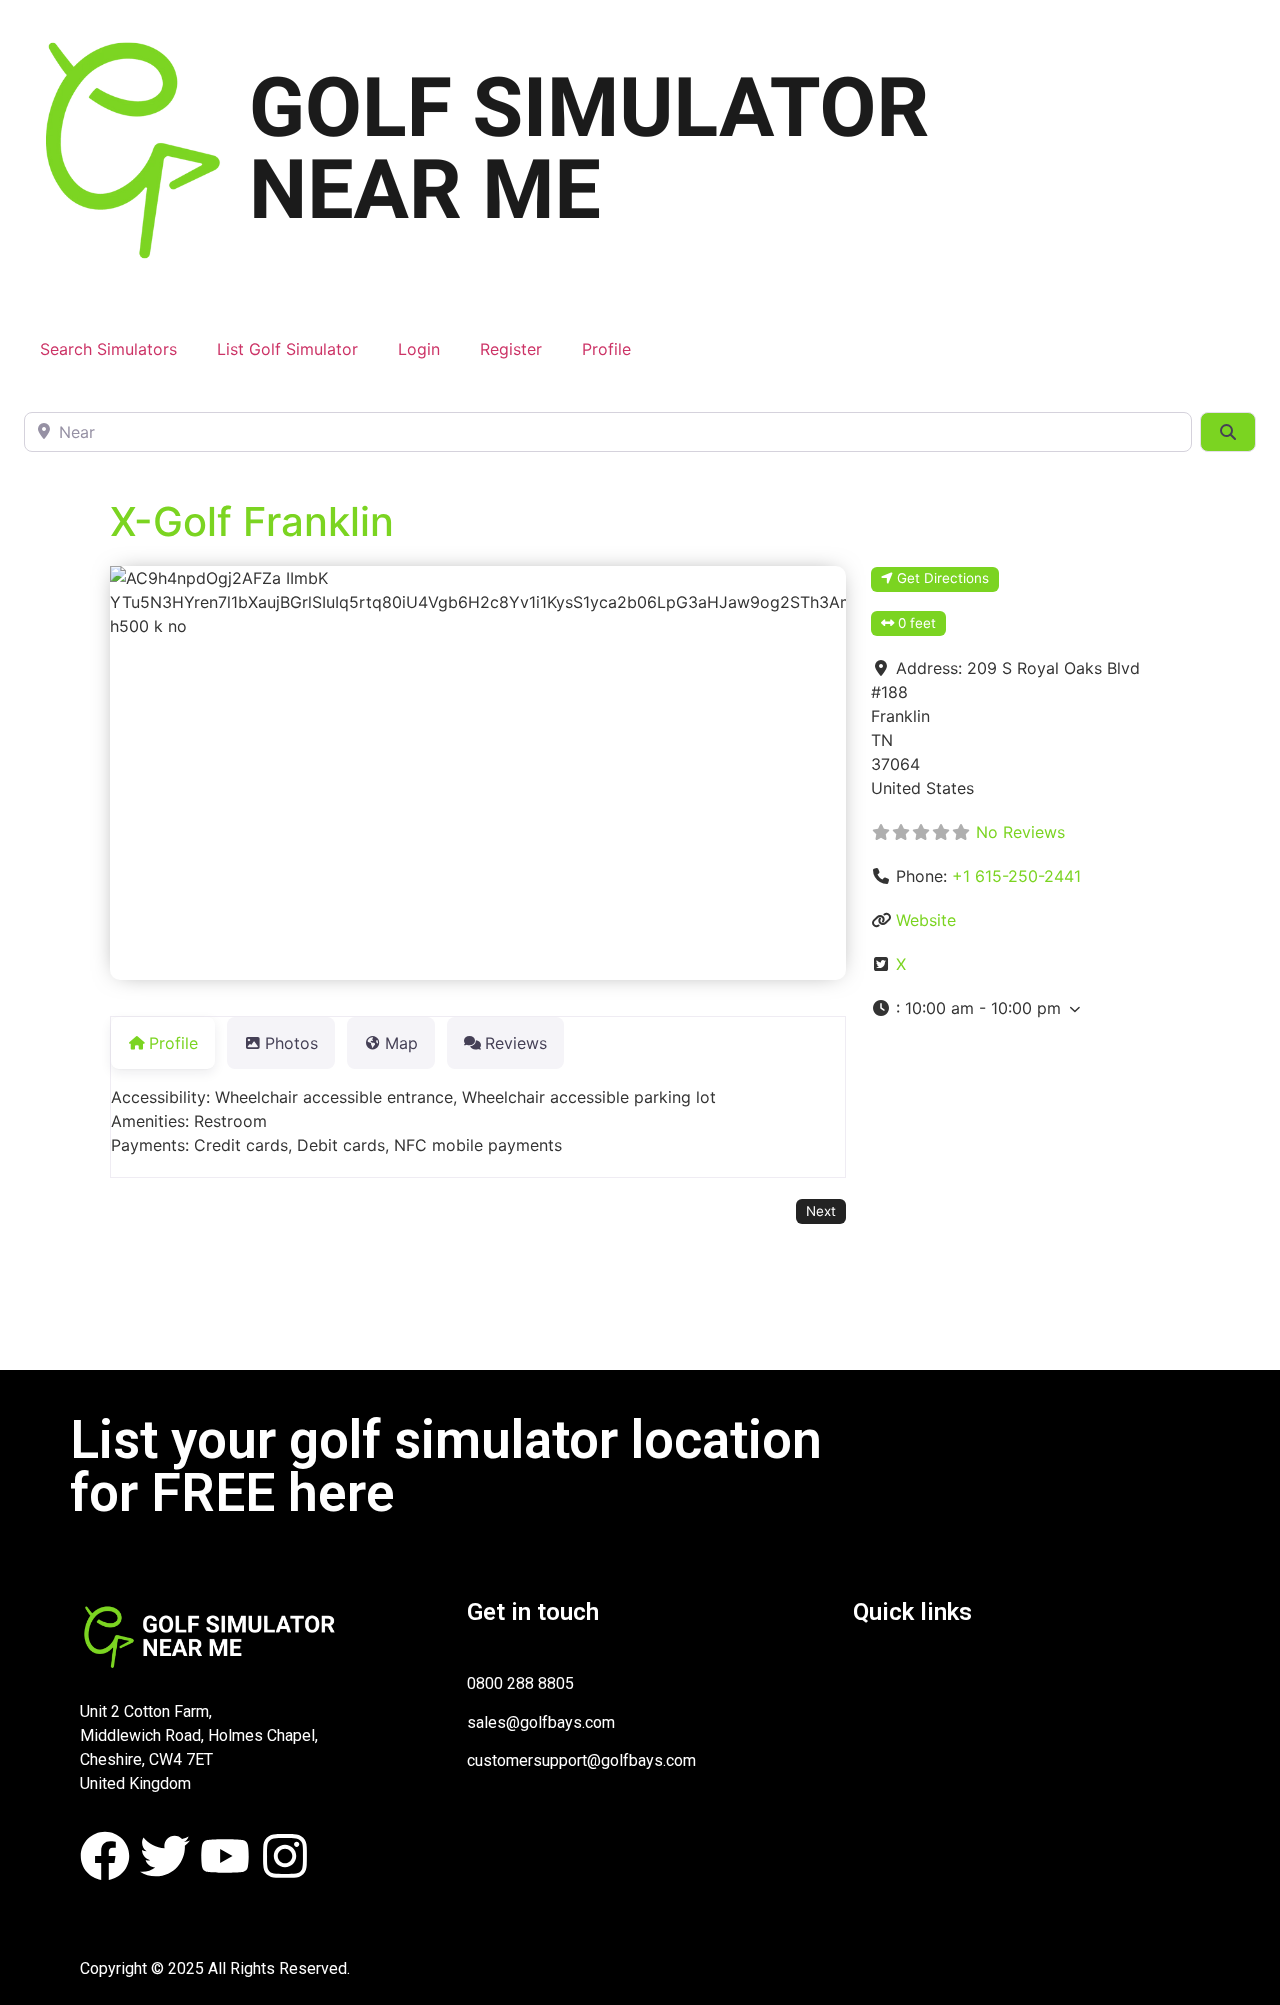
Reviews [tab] (516, 1043)
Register (511, 349)
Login (419, 349)
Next (821, 1211)
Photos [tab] (291, 1043)
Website (926, 920)
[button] (1025, 1008)
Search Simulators (108, 349)
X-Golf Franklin (252, 521)
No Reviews (1020, 832)
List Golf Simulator (287, 349)
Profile (606, 349)
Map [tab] (401, 1043)
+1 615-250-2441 (1016, 876)
